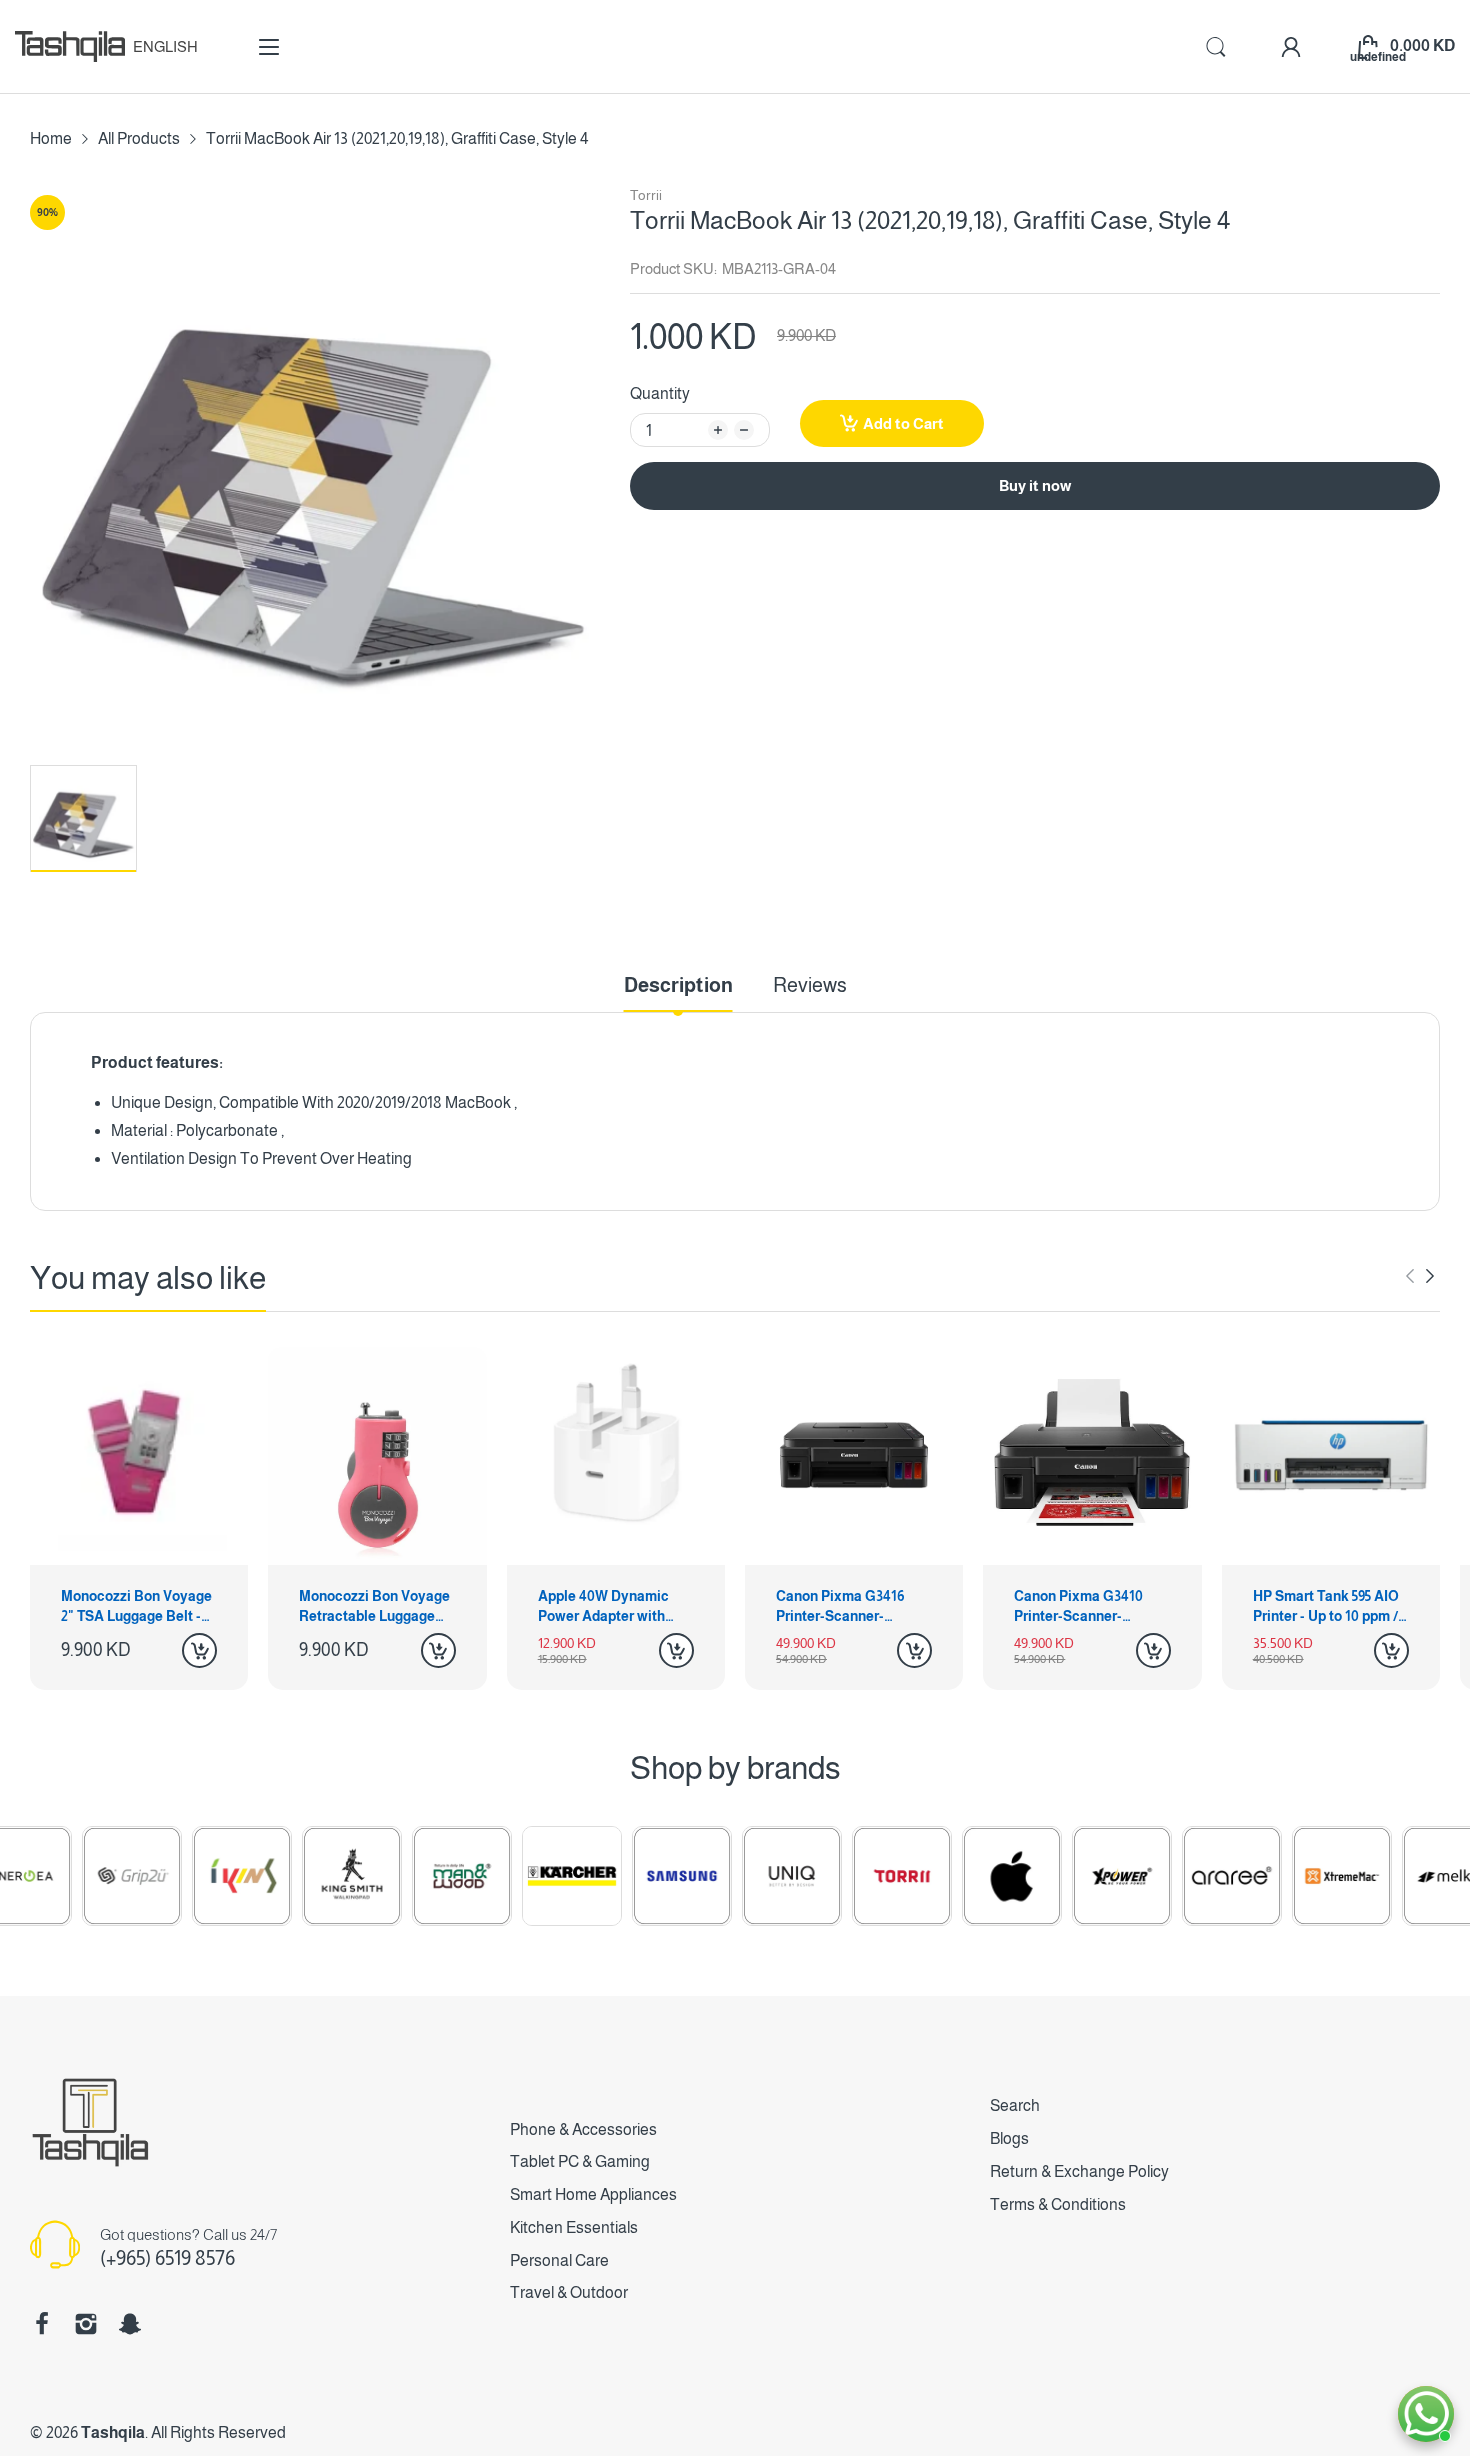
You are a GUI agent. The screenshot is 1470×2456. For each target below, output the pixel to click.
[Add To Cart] (199, 1650)
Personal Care (559, 2260)
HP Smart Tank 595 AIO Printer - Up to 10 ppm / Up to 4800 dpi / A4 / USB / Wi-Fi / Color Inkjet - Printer (1326, 1607)
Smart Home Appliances (593, 2194)
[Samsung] (620, 1876)
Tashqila (113, 2432)
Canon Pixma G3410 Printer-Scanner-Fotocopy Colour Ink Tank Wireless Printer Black (1084, 1607)
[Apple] (950, 1876)
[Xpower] (1060, 1876)
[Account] (1291, 47)
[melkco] (1390, 1876)
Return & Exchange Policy (1079, 2171)
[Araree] (1170, 1876)
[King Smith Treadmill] (290, 1876)
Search (1015, 2105)
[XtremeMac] (1280, 1876)
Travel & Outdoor (569, 2292)
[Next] (1410, 1276)
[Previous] (1430, 1276)
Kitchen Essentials (574, 2227)
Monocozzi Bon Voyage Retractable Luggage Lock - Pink (374, 1607)
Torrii (646, 195)
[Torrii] (840, 1876)
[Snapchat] (130, 2324)
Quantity (660, 393)
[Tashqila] (70, 46)
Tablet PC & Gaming (580, 2161)
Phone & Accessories (583, 2129)
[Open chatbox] (1426, 2414)
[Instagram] (86, 2324)
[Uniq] (730, 1876)
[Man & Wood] (400, 1876)
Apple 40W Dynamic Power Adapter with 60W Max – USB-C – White (603, 1607)
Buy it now (1035, 485)
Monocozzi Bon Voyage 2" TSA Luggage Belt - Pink (136, 1607)
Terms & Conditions (1058, 2204)
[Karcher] (510, 1876)
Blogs (1009, 2138)
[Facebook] (42, 2324)
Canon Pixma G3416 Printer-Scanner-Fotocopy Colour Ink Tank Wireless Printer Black (846, 1607)
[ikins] (180, 1876)
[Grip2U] (70, 1876)
